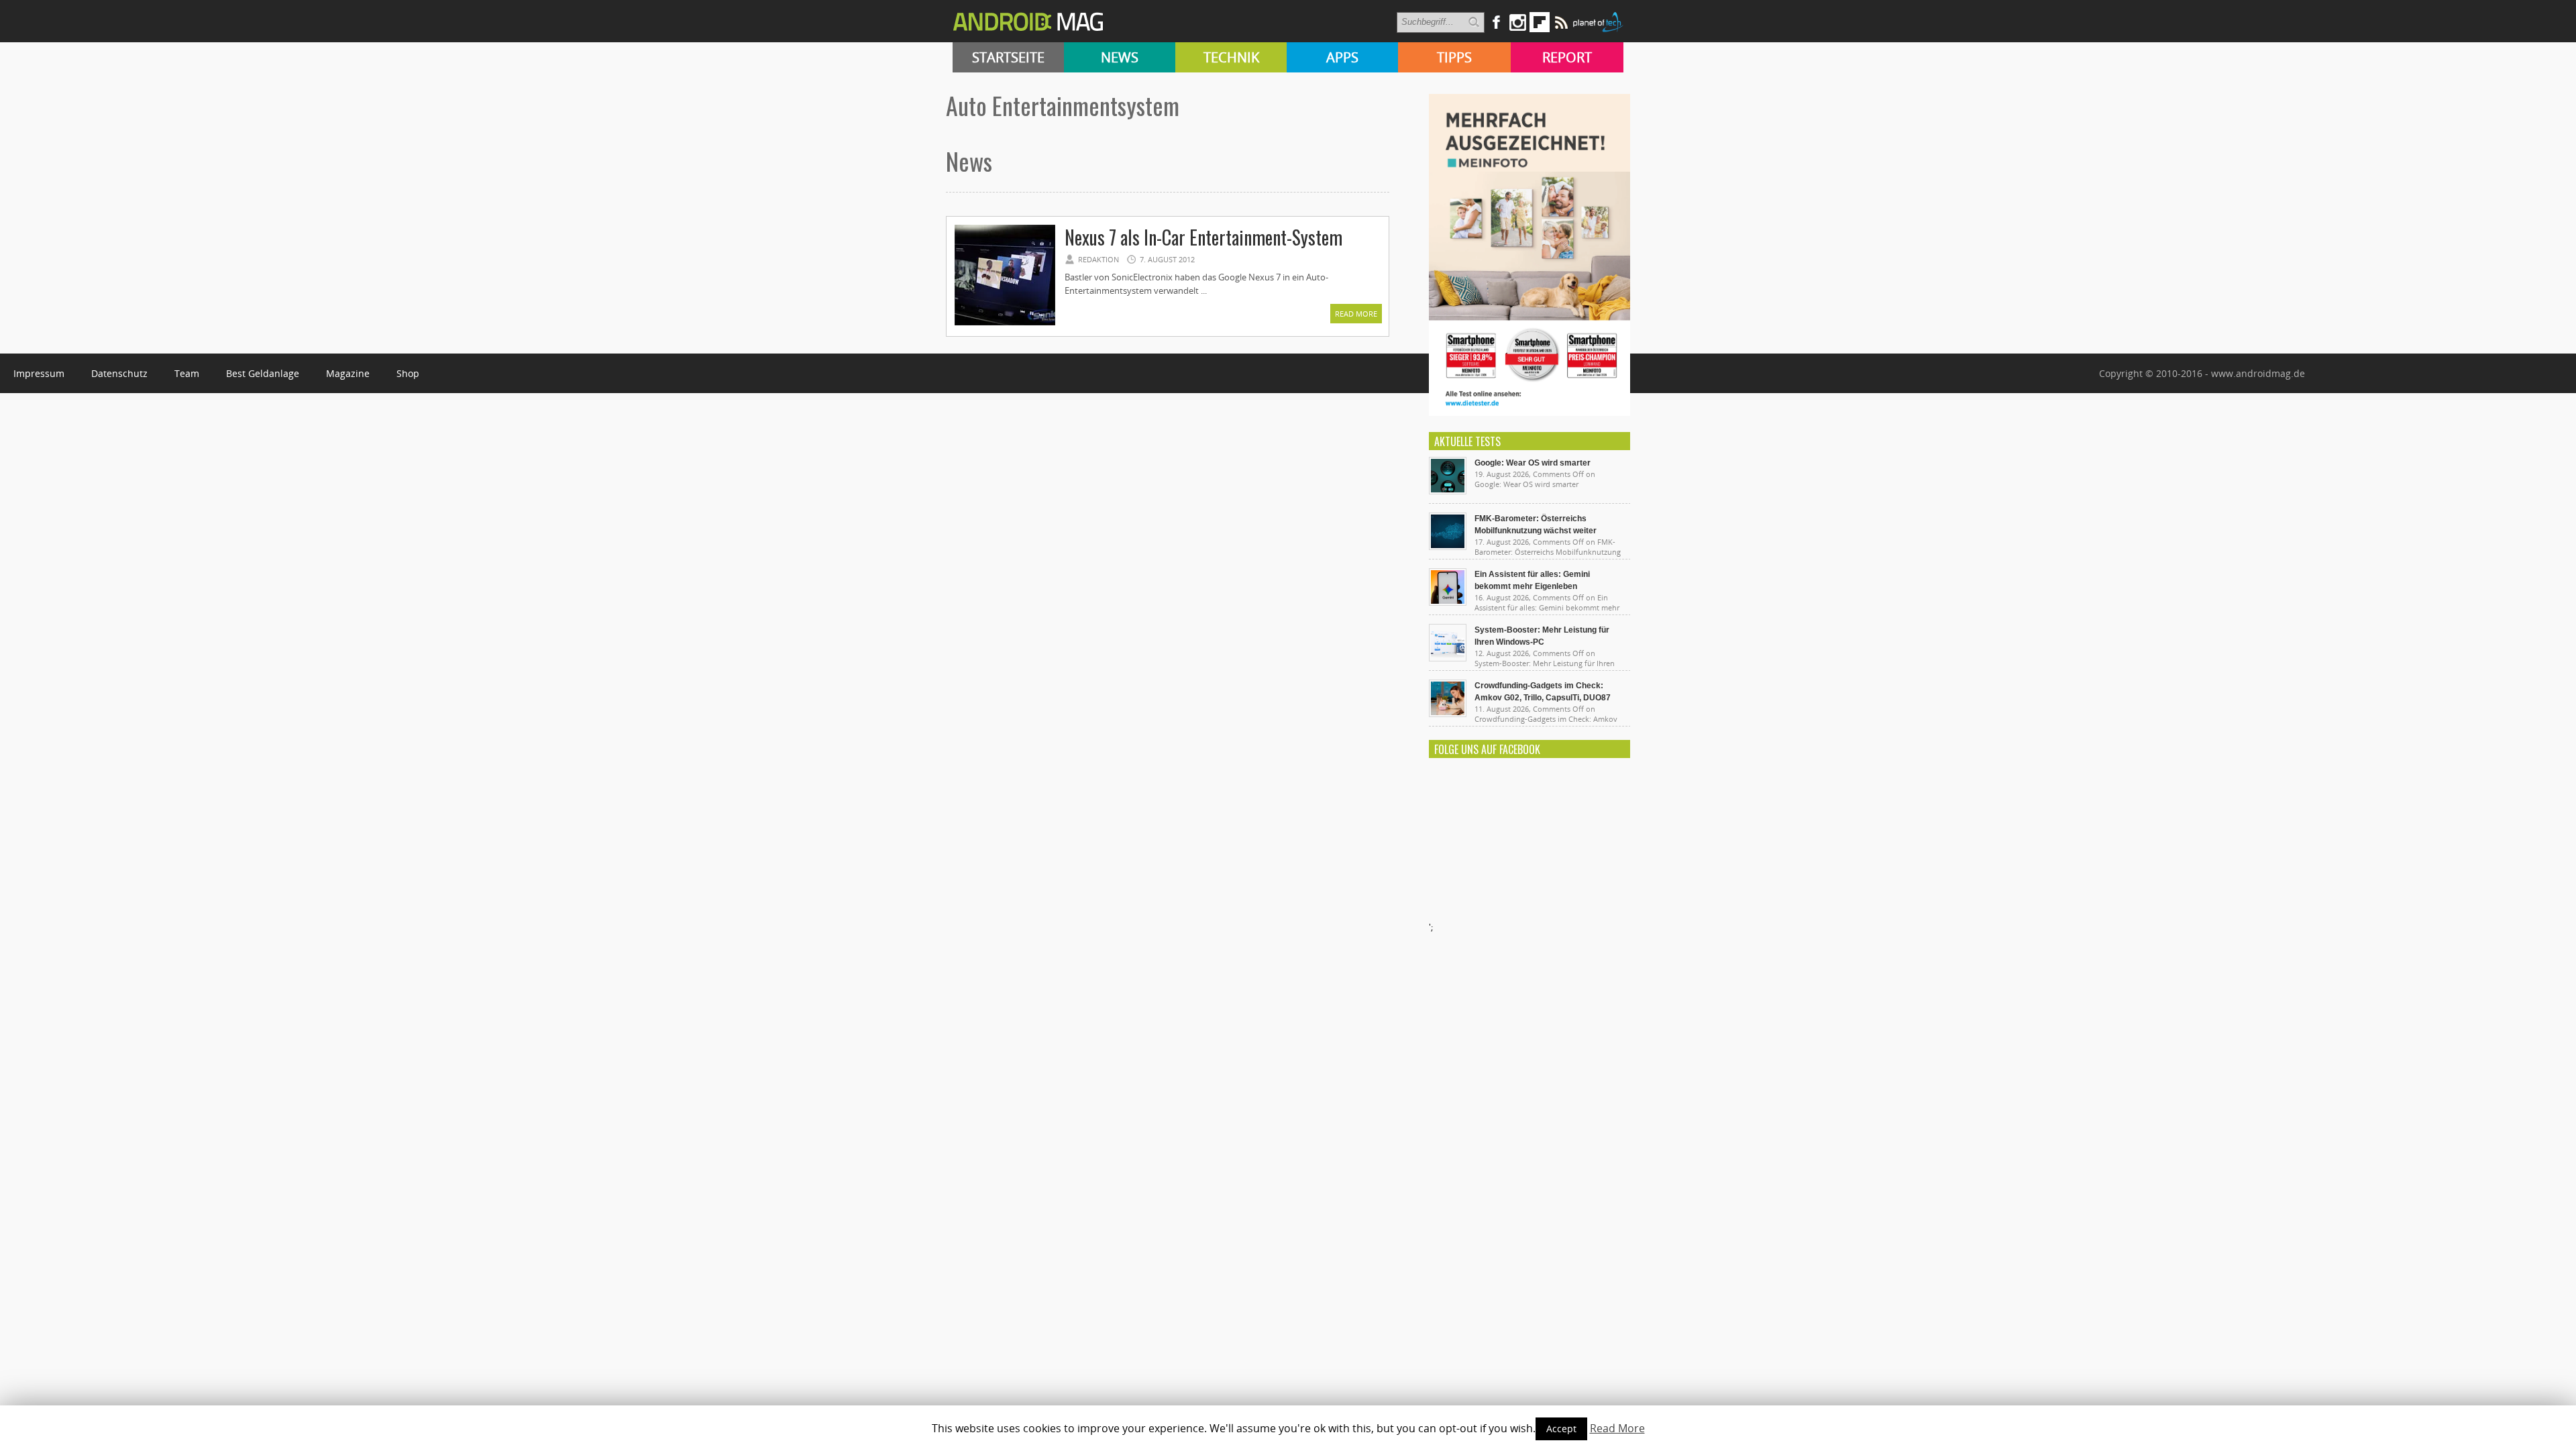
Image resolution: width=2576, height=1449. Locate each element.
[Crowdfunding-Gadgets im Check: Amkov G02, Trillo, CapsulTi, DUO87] (1448, 714)
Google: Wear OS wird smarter (1533, 463)
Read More (1356, 314)
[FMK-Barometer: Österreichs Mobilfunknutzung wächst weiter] (1448, 547)
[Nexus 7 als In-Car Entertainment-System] (1005, 323)
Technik (1231, 57)
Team (187, 373)
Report (1567, 57)
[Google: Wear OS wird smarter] (1448, 491)
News (1120, 57)
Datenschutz (119, 373)
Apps (1342, 57)
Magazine (348, 373)
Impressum (39, 373)
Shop (408, 373)
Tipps (1454, 57)
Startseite (1008, 57)
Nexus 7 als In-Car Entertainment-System (1203, 237)
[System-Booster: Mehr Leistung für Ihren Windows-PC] (1448, 658)
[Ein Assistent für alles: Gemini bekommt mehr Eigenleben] (1448, 602)
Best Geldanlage (263, 373)
